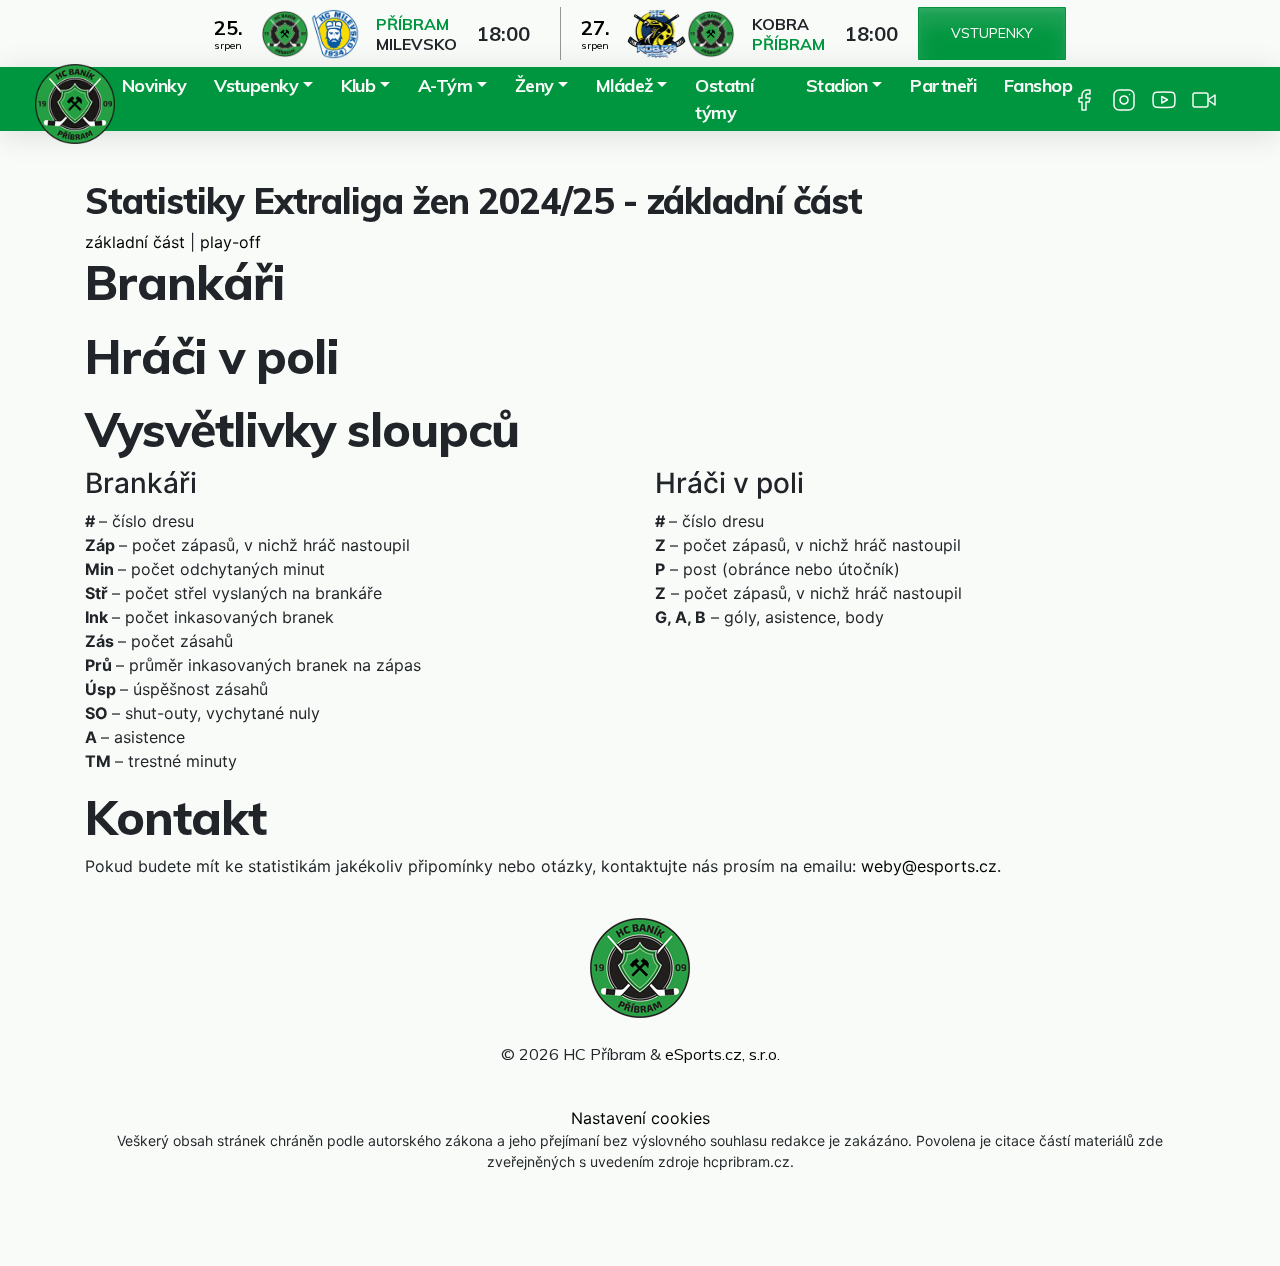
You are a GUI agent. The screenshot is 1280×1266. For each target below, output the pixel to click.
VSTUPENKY (992, 33)
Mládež (624, 85)
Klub (358, 85)
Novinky (154, 85)
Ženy (534, 85)
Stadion (837, 85)
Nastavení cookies (640, 1118)
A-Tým (445, 85)
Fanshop (1038, 85)
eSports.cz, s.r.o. (722, 1054)
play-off (230, 242)
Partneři (943, 85)
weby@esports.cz (929, 866)
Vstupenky (256, 85)
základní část (135, 242)
